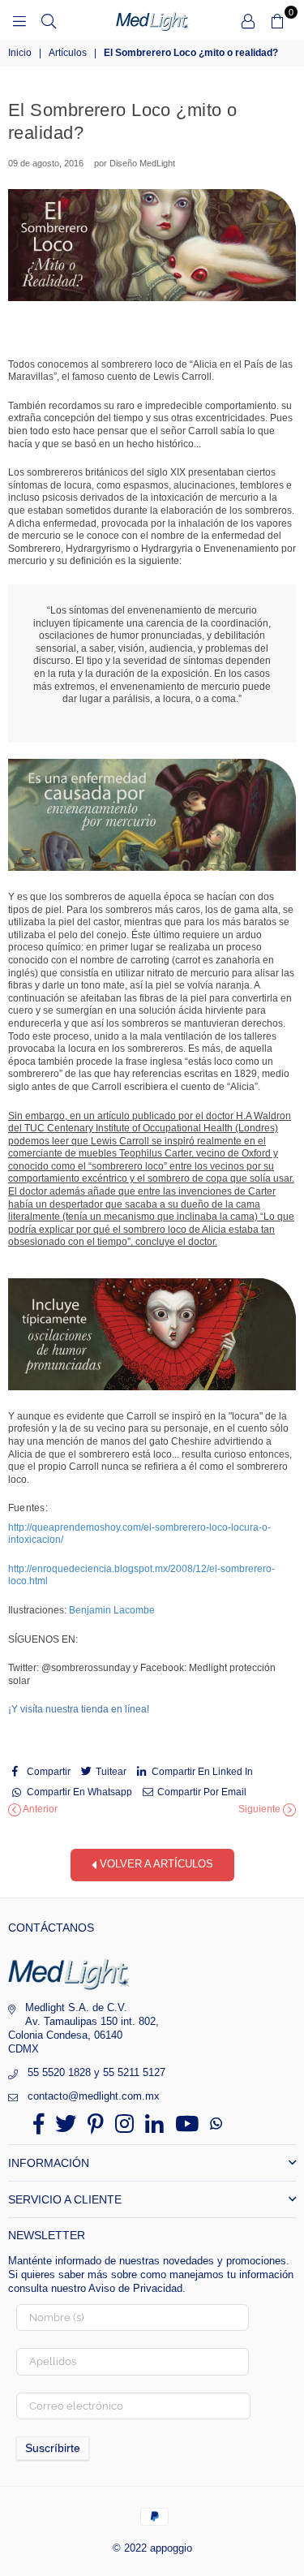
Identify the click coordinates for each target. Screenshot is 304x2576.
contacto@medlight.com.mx (94, 2096)
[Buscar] (49, 20)
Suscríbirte (53, 2448)
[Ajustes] (248, 20)
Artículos (68, 53)
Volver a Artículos (155, 1864)
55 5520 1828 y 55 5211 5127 (96, 2072)
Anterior (39, 1809)
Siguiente (261, 1809)
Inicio (20, 53)
